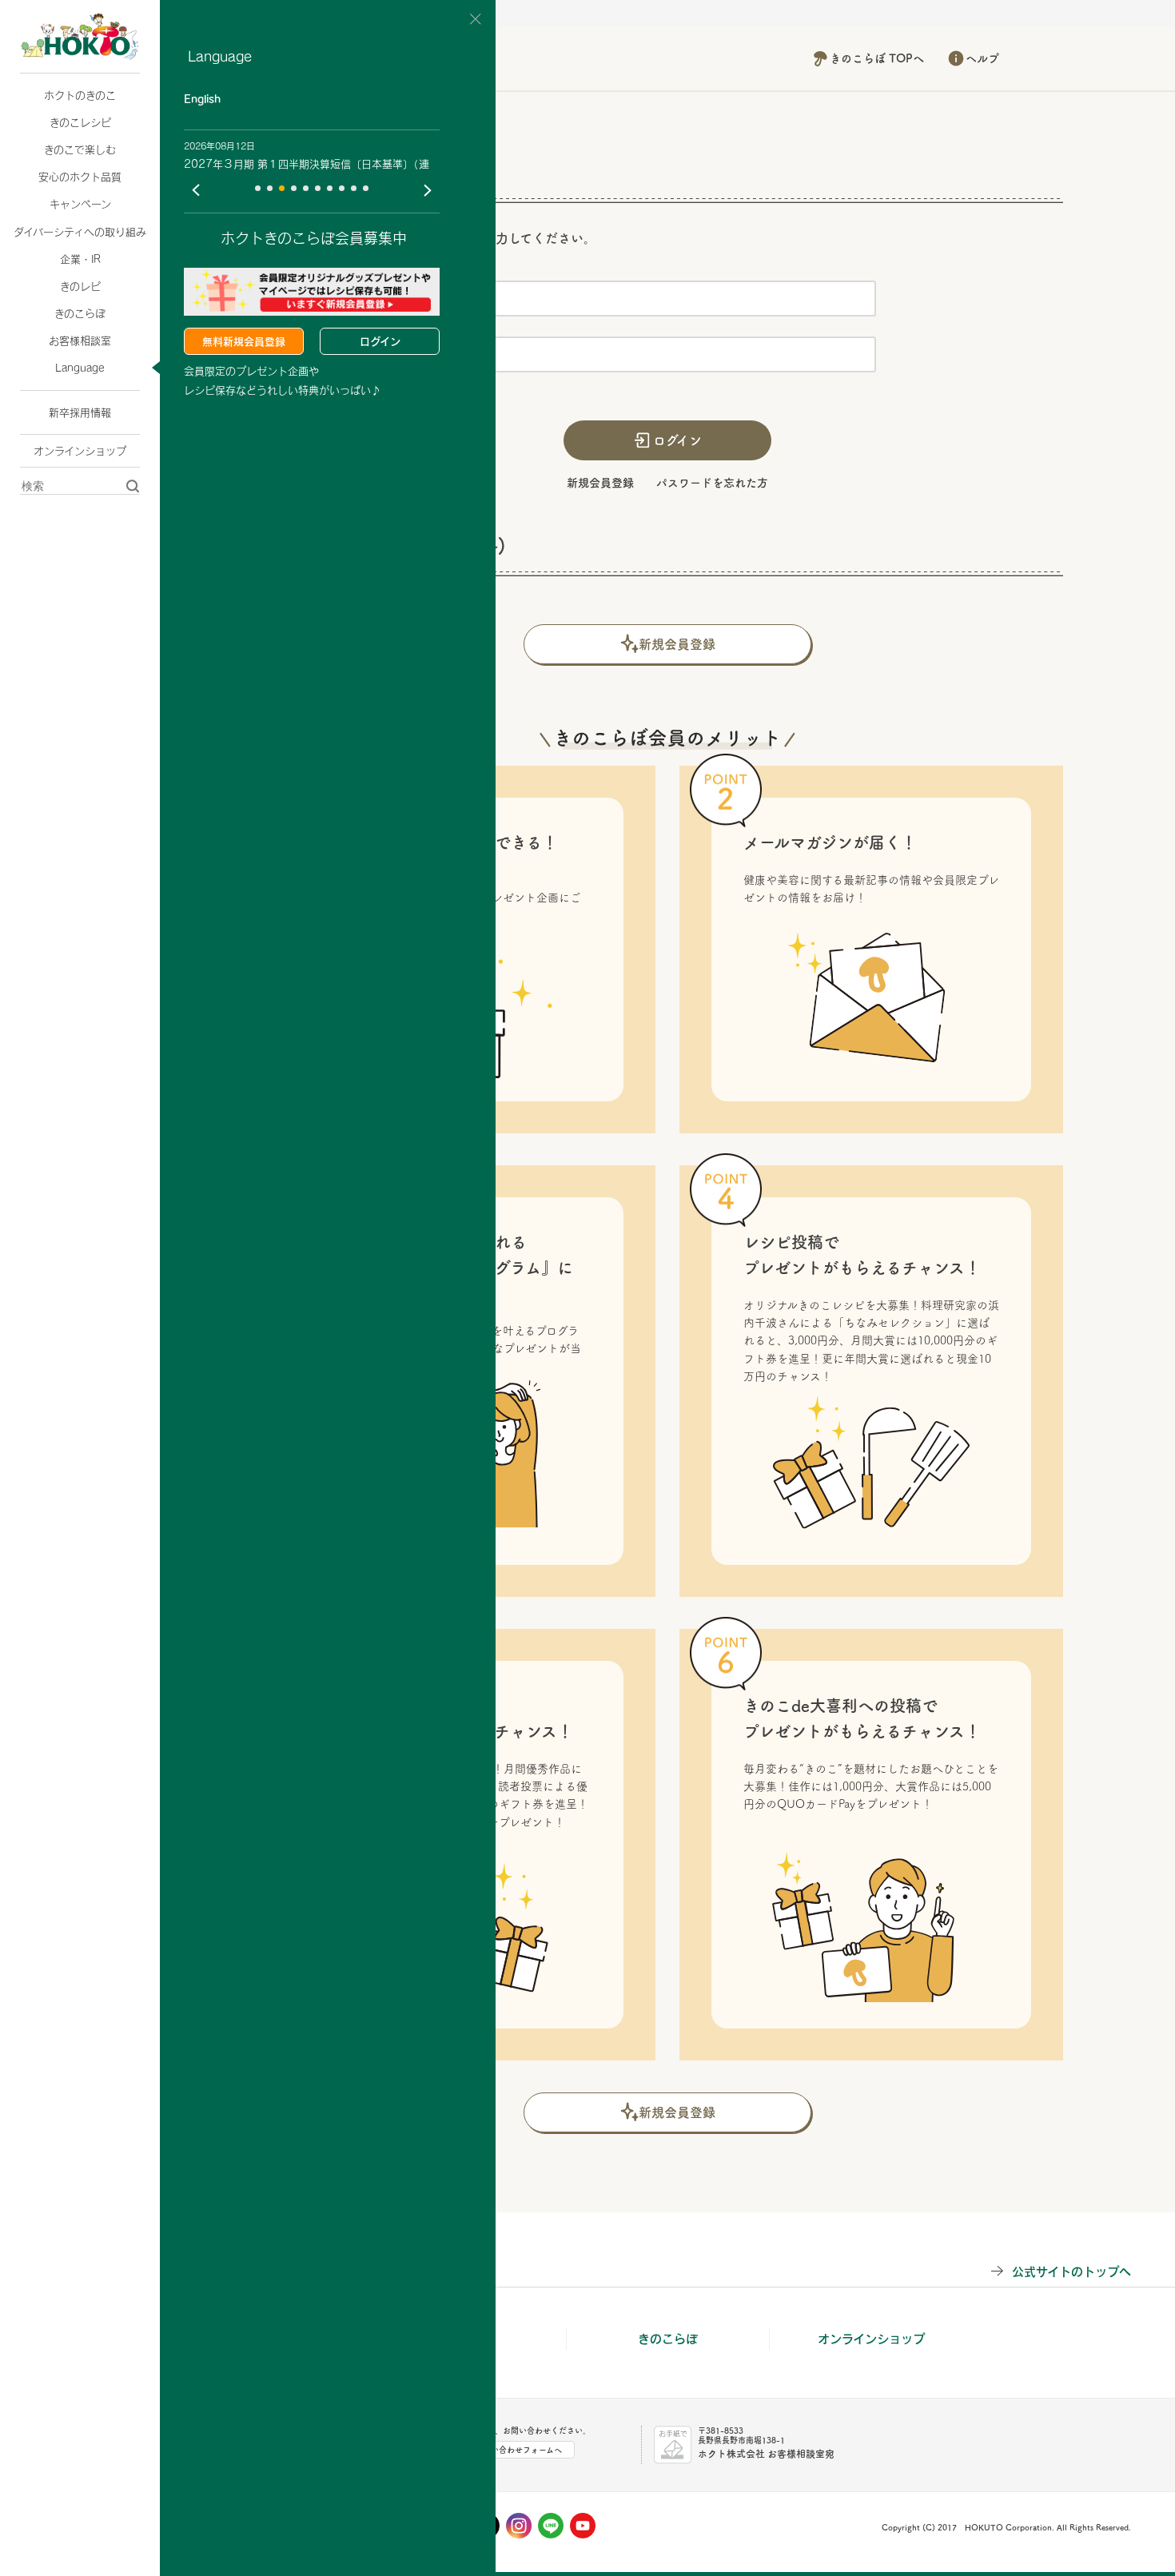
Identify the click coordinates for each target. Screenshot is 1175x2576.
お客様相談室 (80, 340)
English (202, 99)
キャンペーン (80, 204)
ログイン (380, 341)
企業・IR (80, 259)
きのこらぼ (80, 313)
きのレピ (80, 286)
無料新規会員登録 (244, 341)
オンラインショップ (80, 451)
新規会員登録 (600, 483)
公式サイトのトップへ (1071, 2271)
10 (366, 188)
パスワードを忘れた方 (712, 483)
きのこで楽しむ (80, 149)
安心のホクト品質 (80, 177)
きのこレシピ (80, 122)
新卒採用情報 (80, 412)
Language (80, 368)
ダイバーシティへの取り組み (80, 232)
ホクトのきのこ (80, 95)
